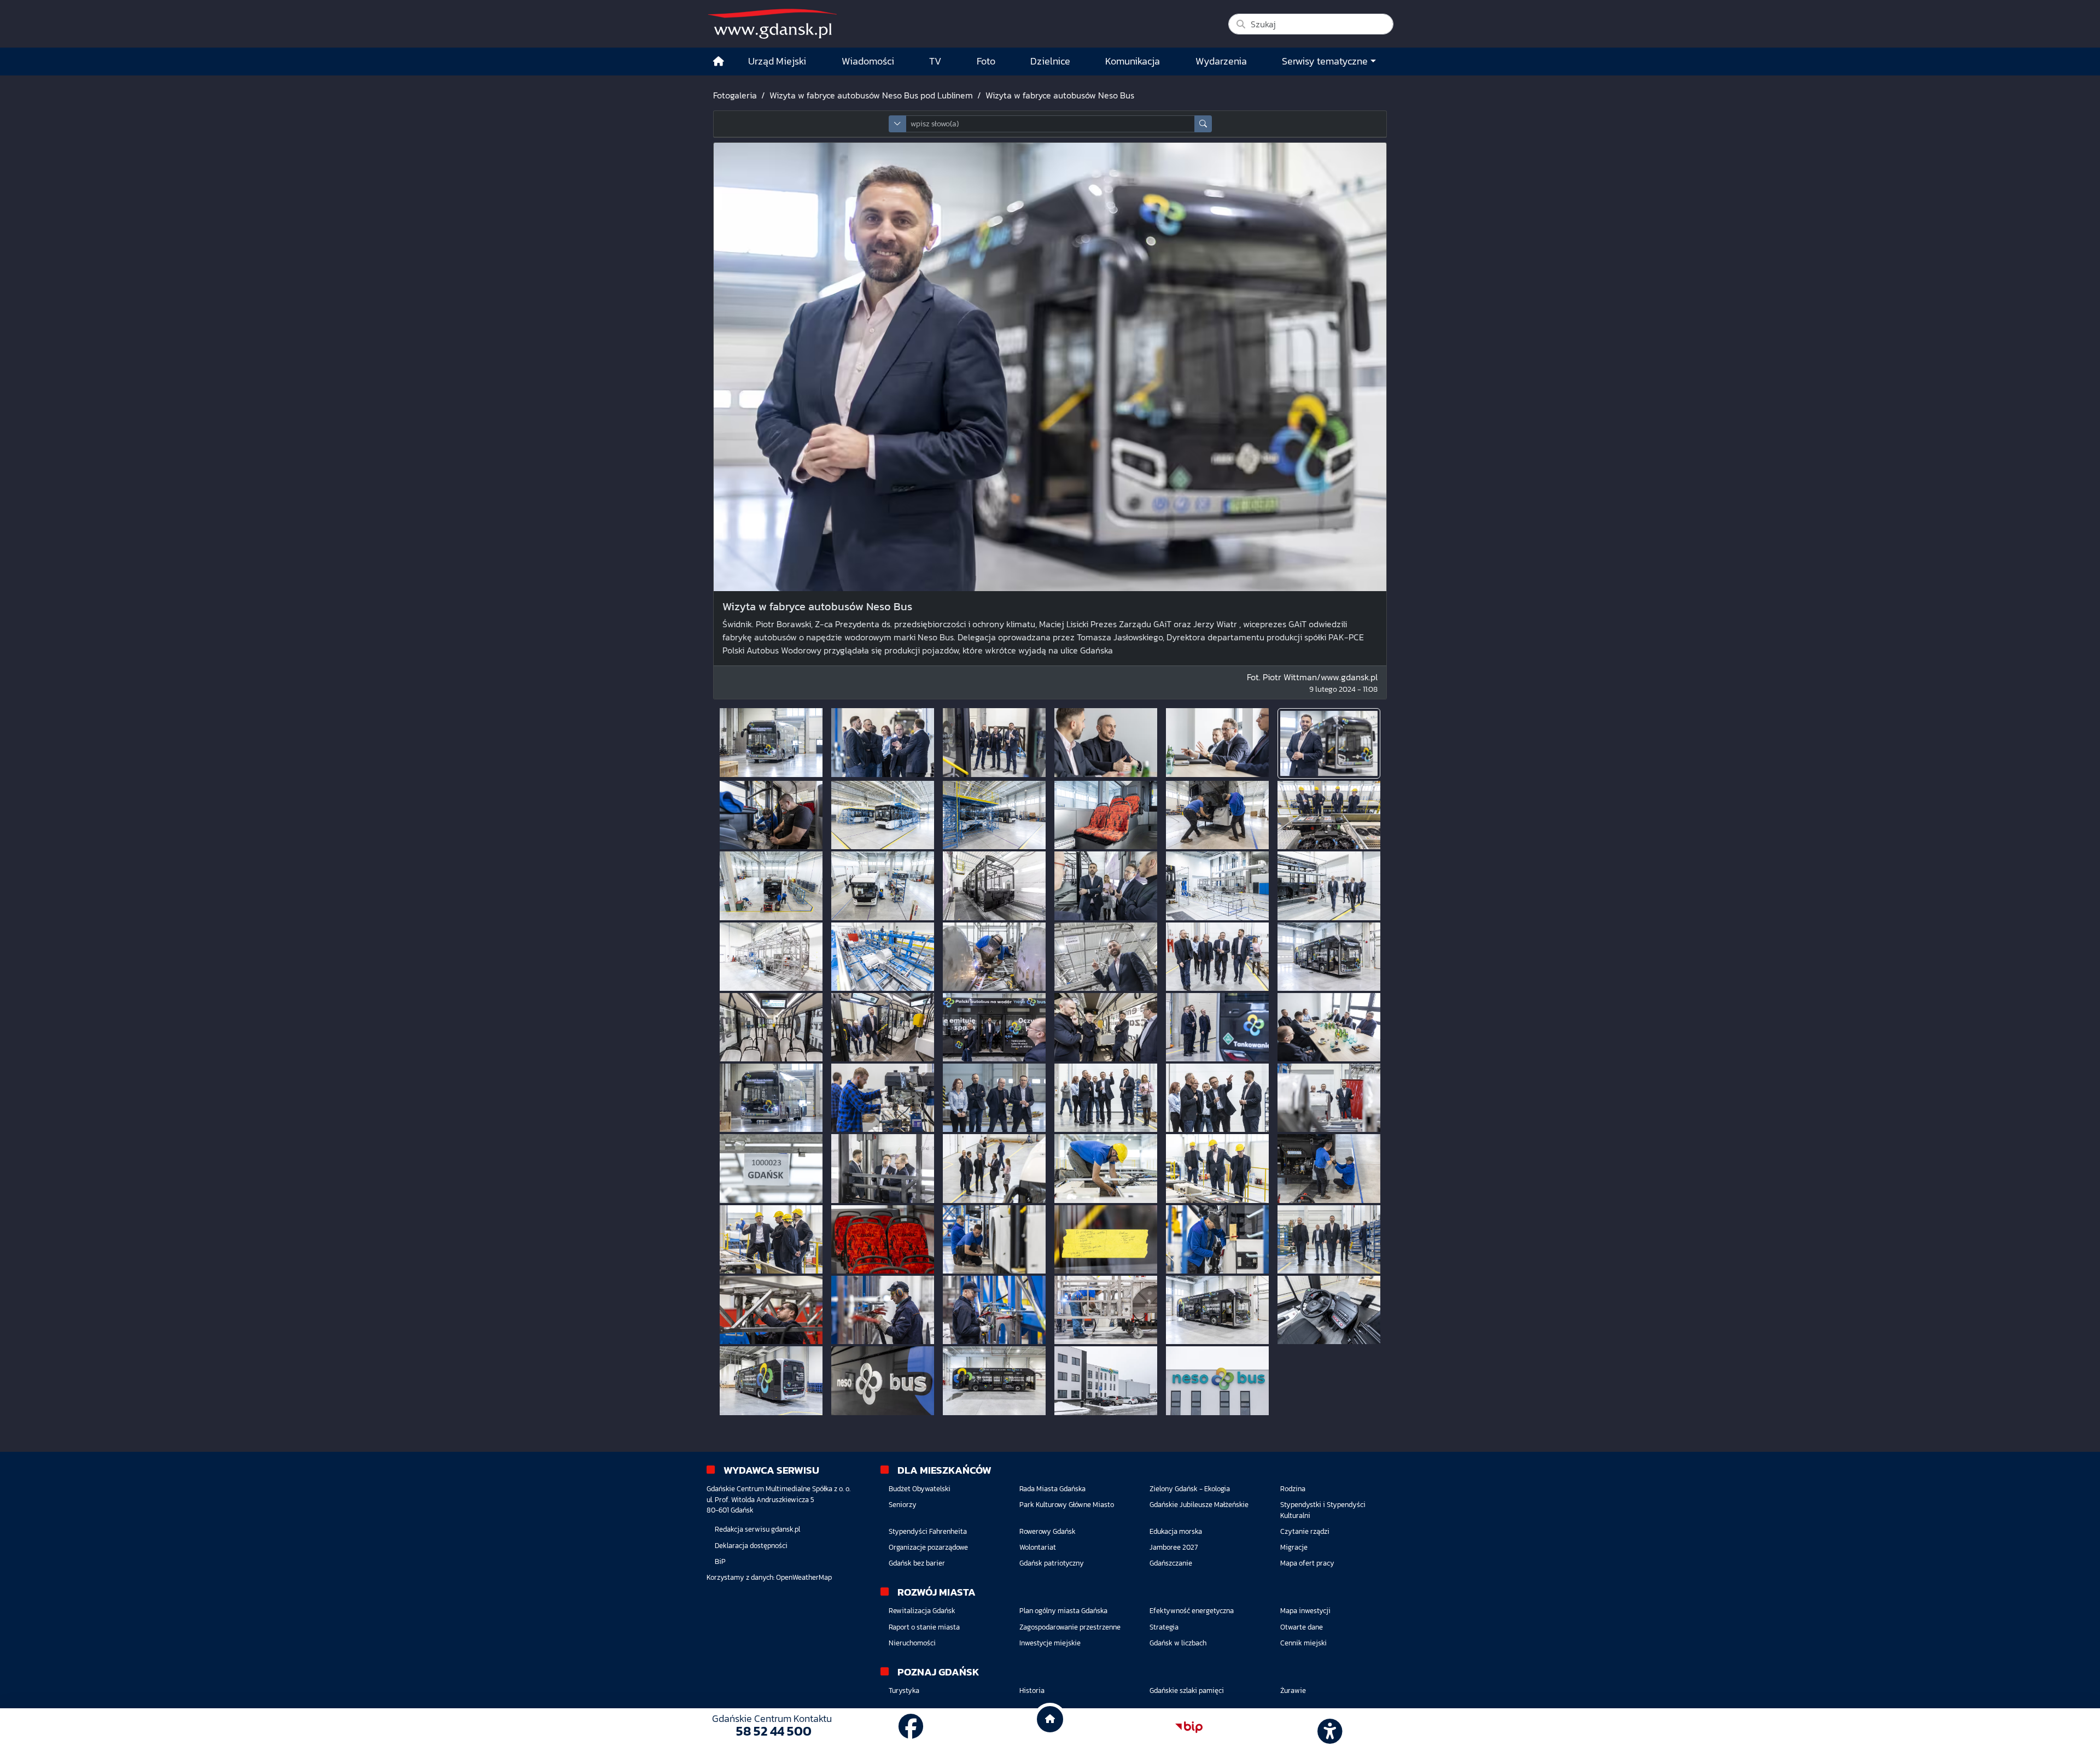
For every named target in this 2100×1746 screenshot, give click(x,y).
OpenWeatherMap (804, 1577)
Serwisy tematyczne (1325, 61)
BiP (720, 1561)
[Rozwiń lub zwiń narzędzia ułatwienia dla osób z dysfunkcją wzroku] (1328, 1727)
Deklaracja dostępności (751, 1546)
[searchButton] (1203, 124)
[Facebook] (911, 1727)
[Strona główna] (719, 62)
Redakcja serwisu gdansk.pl (757, 1529)
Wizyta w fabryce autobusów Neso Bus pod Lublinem (871, 95)
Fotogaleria (735, 95)
